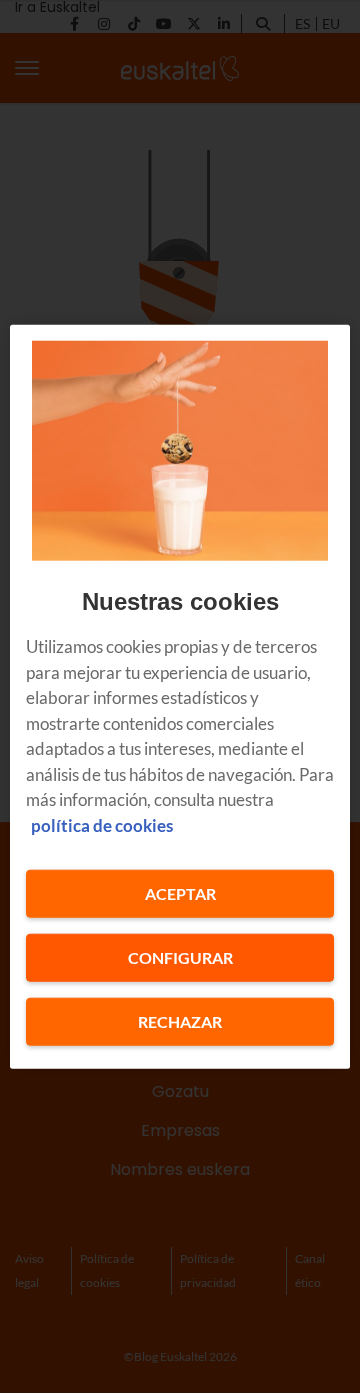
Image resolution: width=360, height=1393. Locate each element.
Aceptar (180, 893)
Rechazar (180, 1021)
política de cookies (102, 824)
